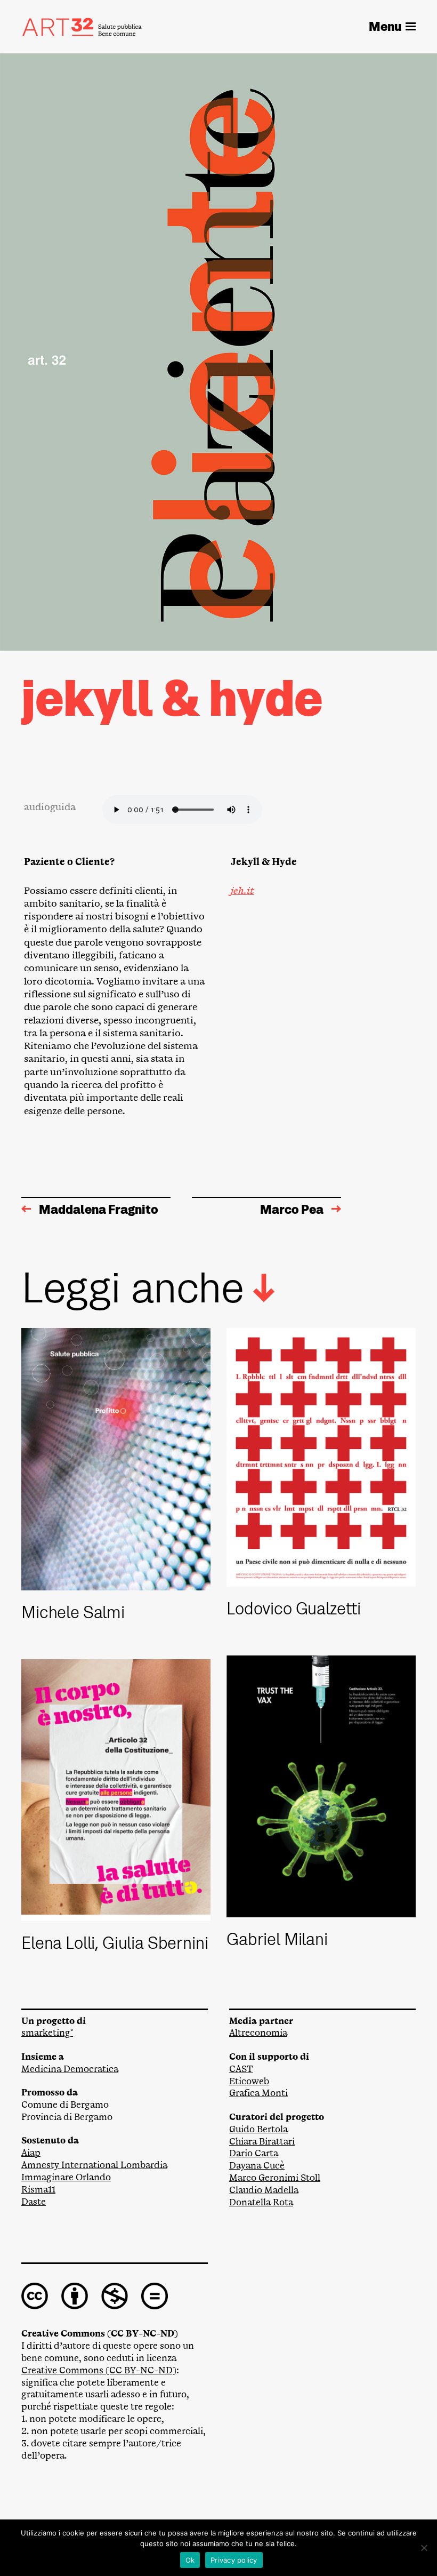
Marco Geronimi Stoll (275, 2178)
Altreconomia (258, 2033)
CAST (241, 2069)
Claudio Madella (264, 2190)
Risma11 (38, 2190)
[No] (424, 2548)
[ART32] (82, 27)
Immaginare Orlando (66, 2177)
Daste (34, 2202)
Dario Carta (254, 2153)
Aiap (31, 2153)
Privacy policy (234, 2560)
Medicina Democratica (70, 2069)
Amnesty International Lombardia (94, 2165)
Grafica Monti (258, 2093)
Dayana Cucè (257, 2166)
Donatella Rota (261, 2202)
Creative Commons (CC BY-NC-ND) (99, 2370)
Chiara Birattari (262, 2142)
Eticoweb (249, 2081)
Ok (190, 2560)
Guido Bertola (258, 2129)
